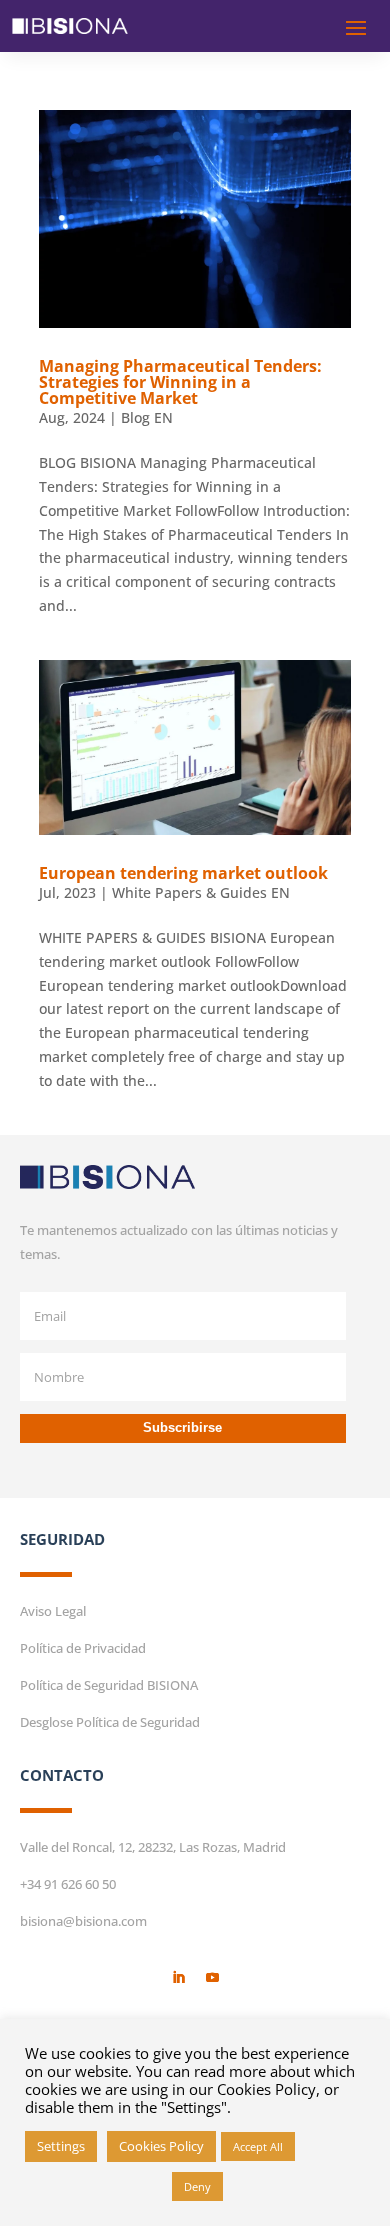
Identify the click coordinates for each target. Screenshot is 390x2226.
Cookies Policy (161, 2146)
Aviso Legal (53, 1611)
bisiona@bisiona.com (83, 1921)
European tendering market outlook (183, 873)
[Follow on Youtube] (212, 1978)
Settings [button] (61, 2146)
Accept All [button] (258, 2146)
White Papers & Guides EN (201, 892)
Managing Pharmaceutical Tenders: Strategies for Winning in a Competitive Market (180, 382)
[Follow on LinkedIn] (178, 1978)
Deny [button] (197, 2186)
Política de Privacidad (83, 1648)
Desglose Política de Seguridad (110, 1722)
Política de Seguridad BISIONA (109, 1685)
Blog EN (147, 417)
